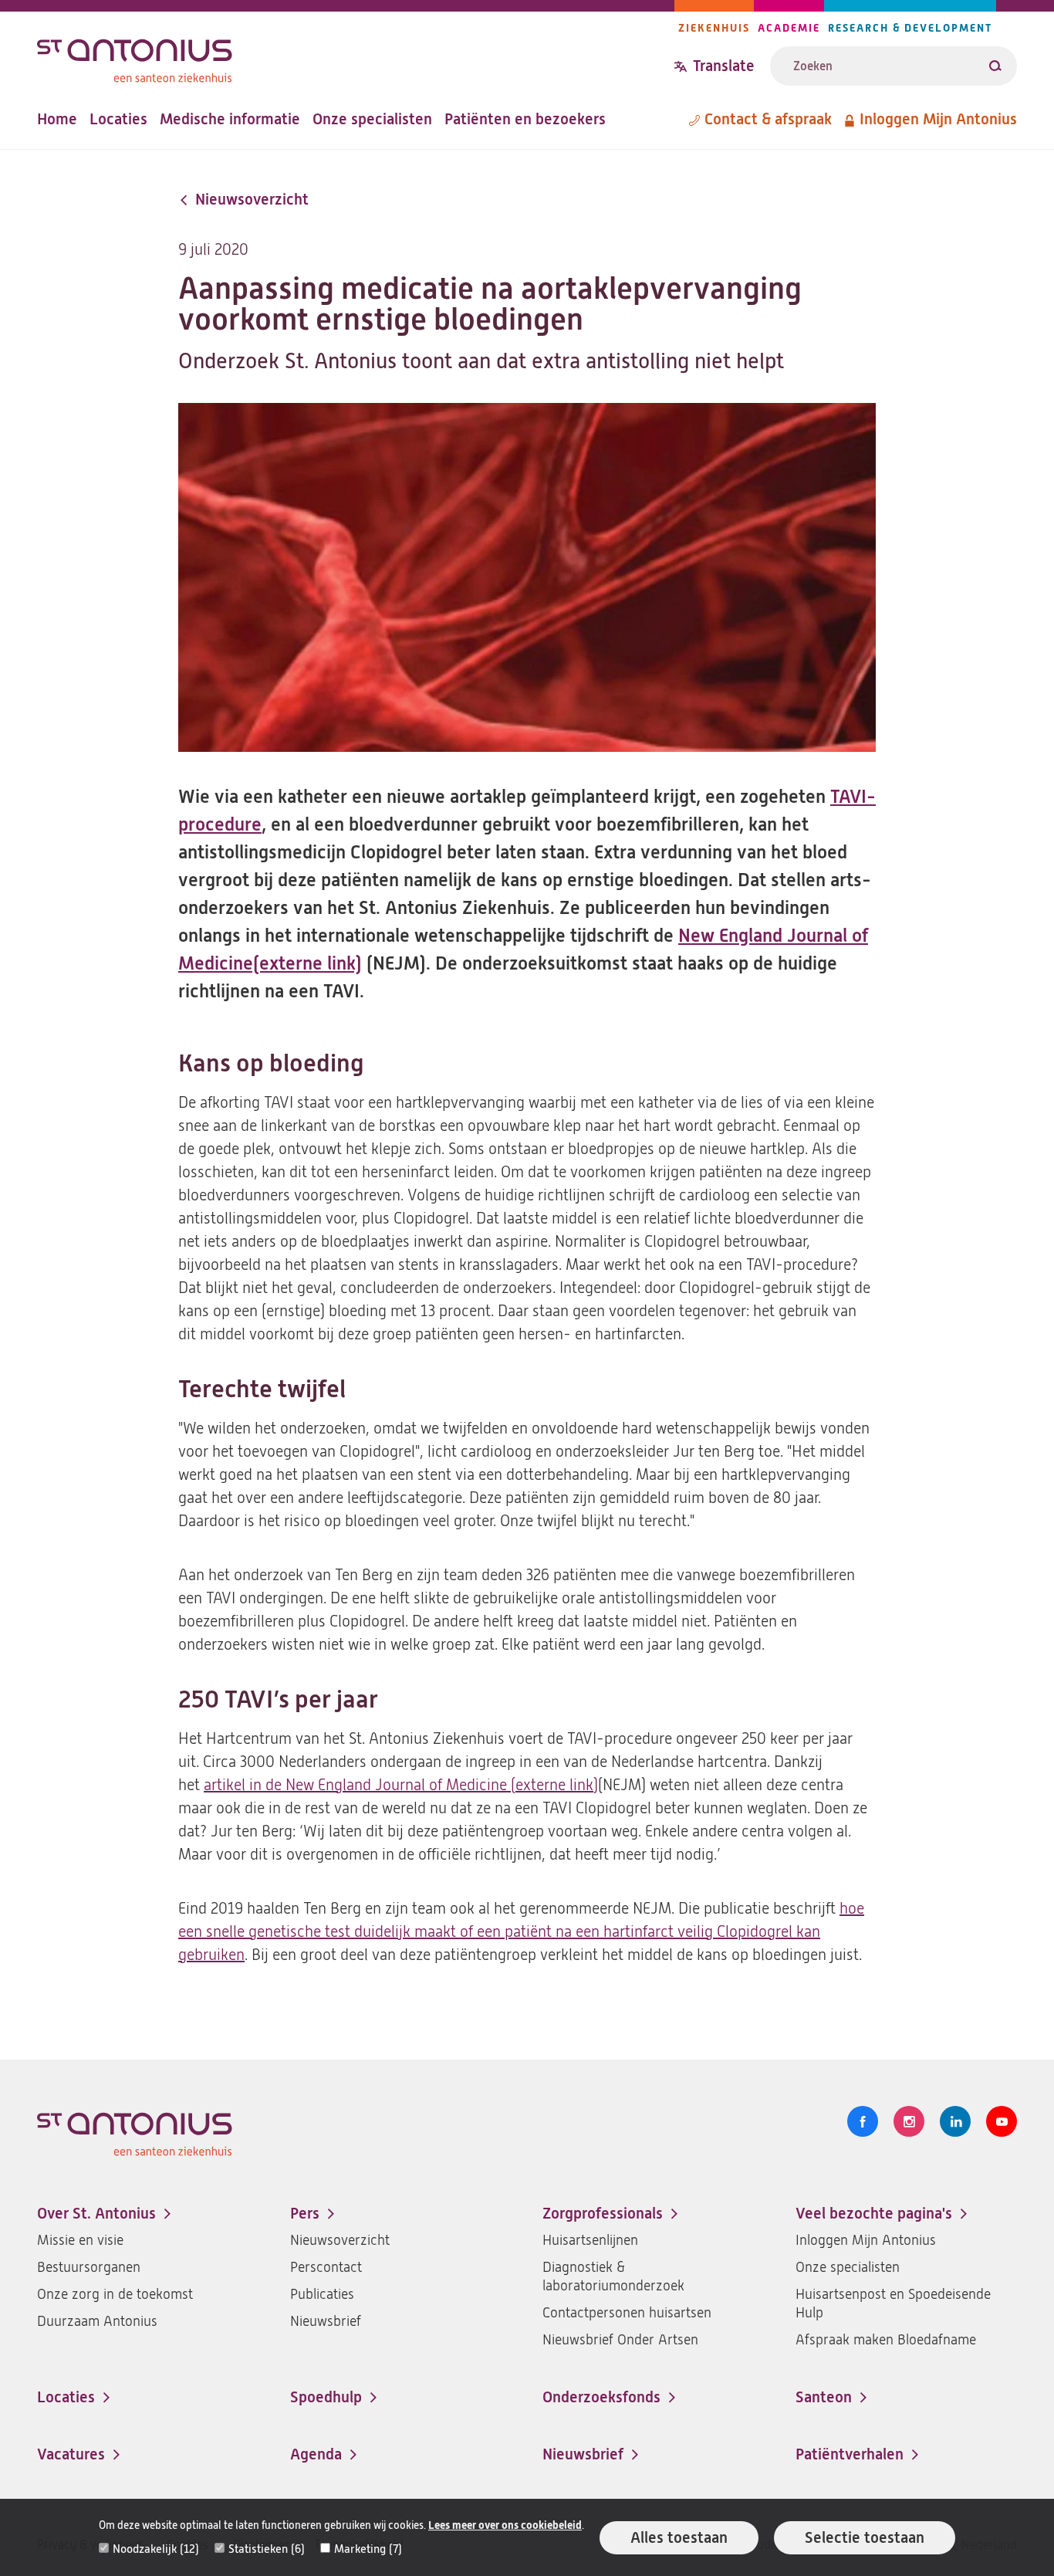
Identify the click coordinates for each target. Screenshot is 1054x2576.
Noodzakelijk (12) (156, 2549)
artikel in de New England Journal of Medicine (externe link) (401, 1785)
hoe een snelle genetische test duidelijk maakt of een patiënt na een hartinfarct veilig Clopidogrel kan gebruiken (521, 1932)
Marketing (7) (368, 2549)
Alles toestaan (679, 2538)
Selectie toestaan (865, 2538)
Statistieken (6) (267, 2549)
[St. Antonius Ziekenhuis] (356, 57)
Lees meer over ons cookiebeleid (505, 2525)
